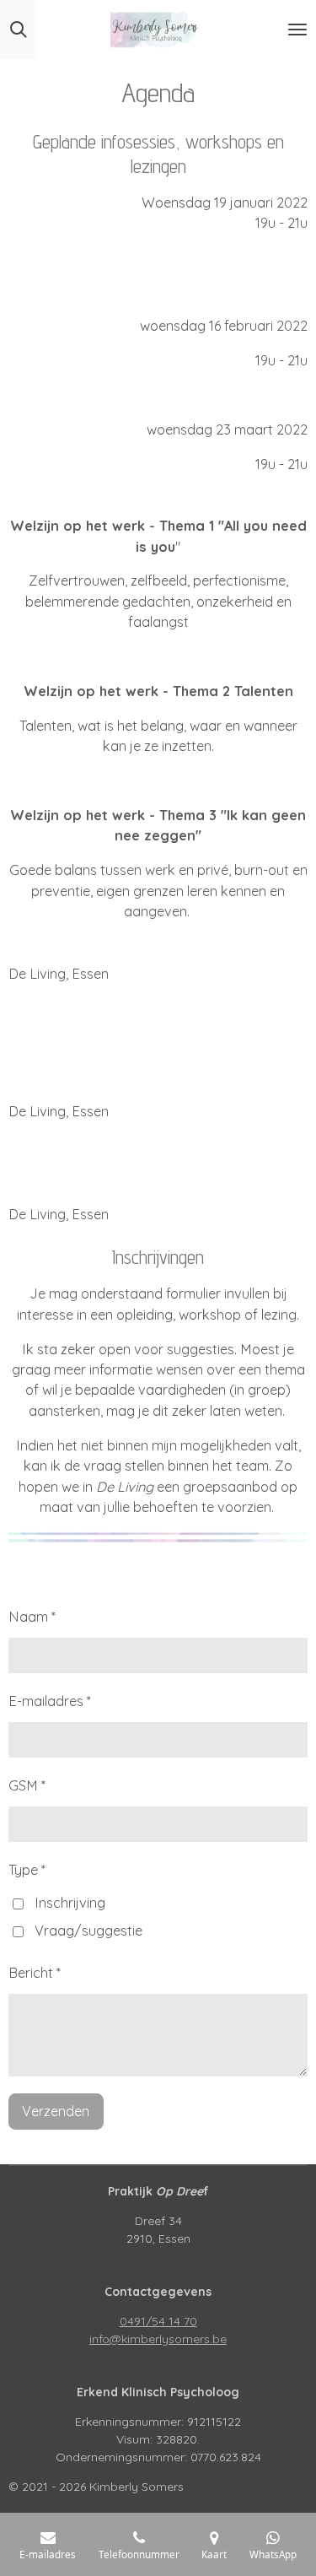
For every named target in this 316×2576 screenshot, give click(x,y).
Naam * (32, 1617)
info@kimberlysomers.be (158, 2339)
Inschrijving (70, 1903)
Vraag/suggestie (88, 1931)
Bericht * (35, 1973)
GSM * (27, 1785)
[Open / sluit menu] (297, 30)
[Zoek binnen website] (19, 30)
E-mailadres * (50, 1701)
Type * (27, 1870)
